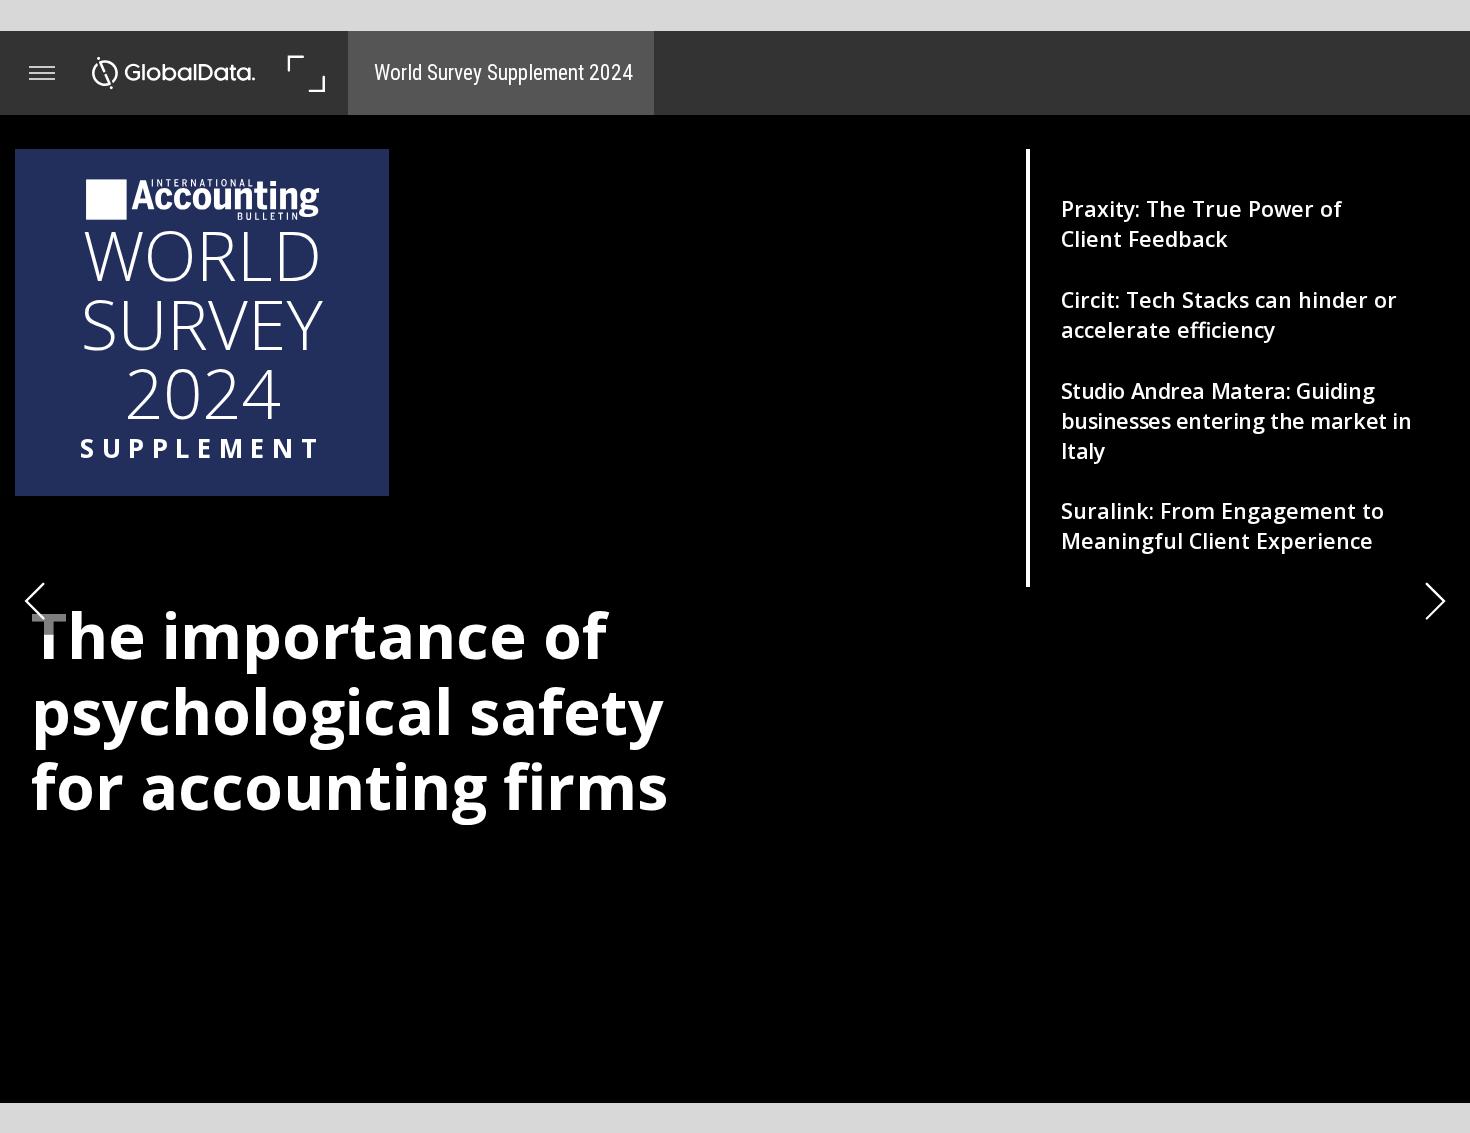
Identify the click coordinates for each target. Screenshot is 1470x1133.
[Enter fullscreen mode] (305, 73)
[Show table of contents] (42, 73)
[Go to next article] (1435, 600)
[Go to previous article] (34, 600)
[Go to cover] (174, 73)
